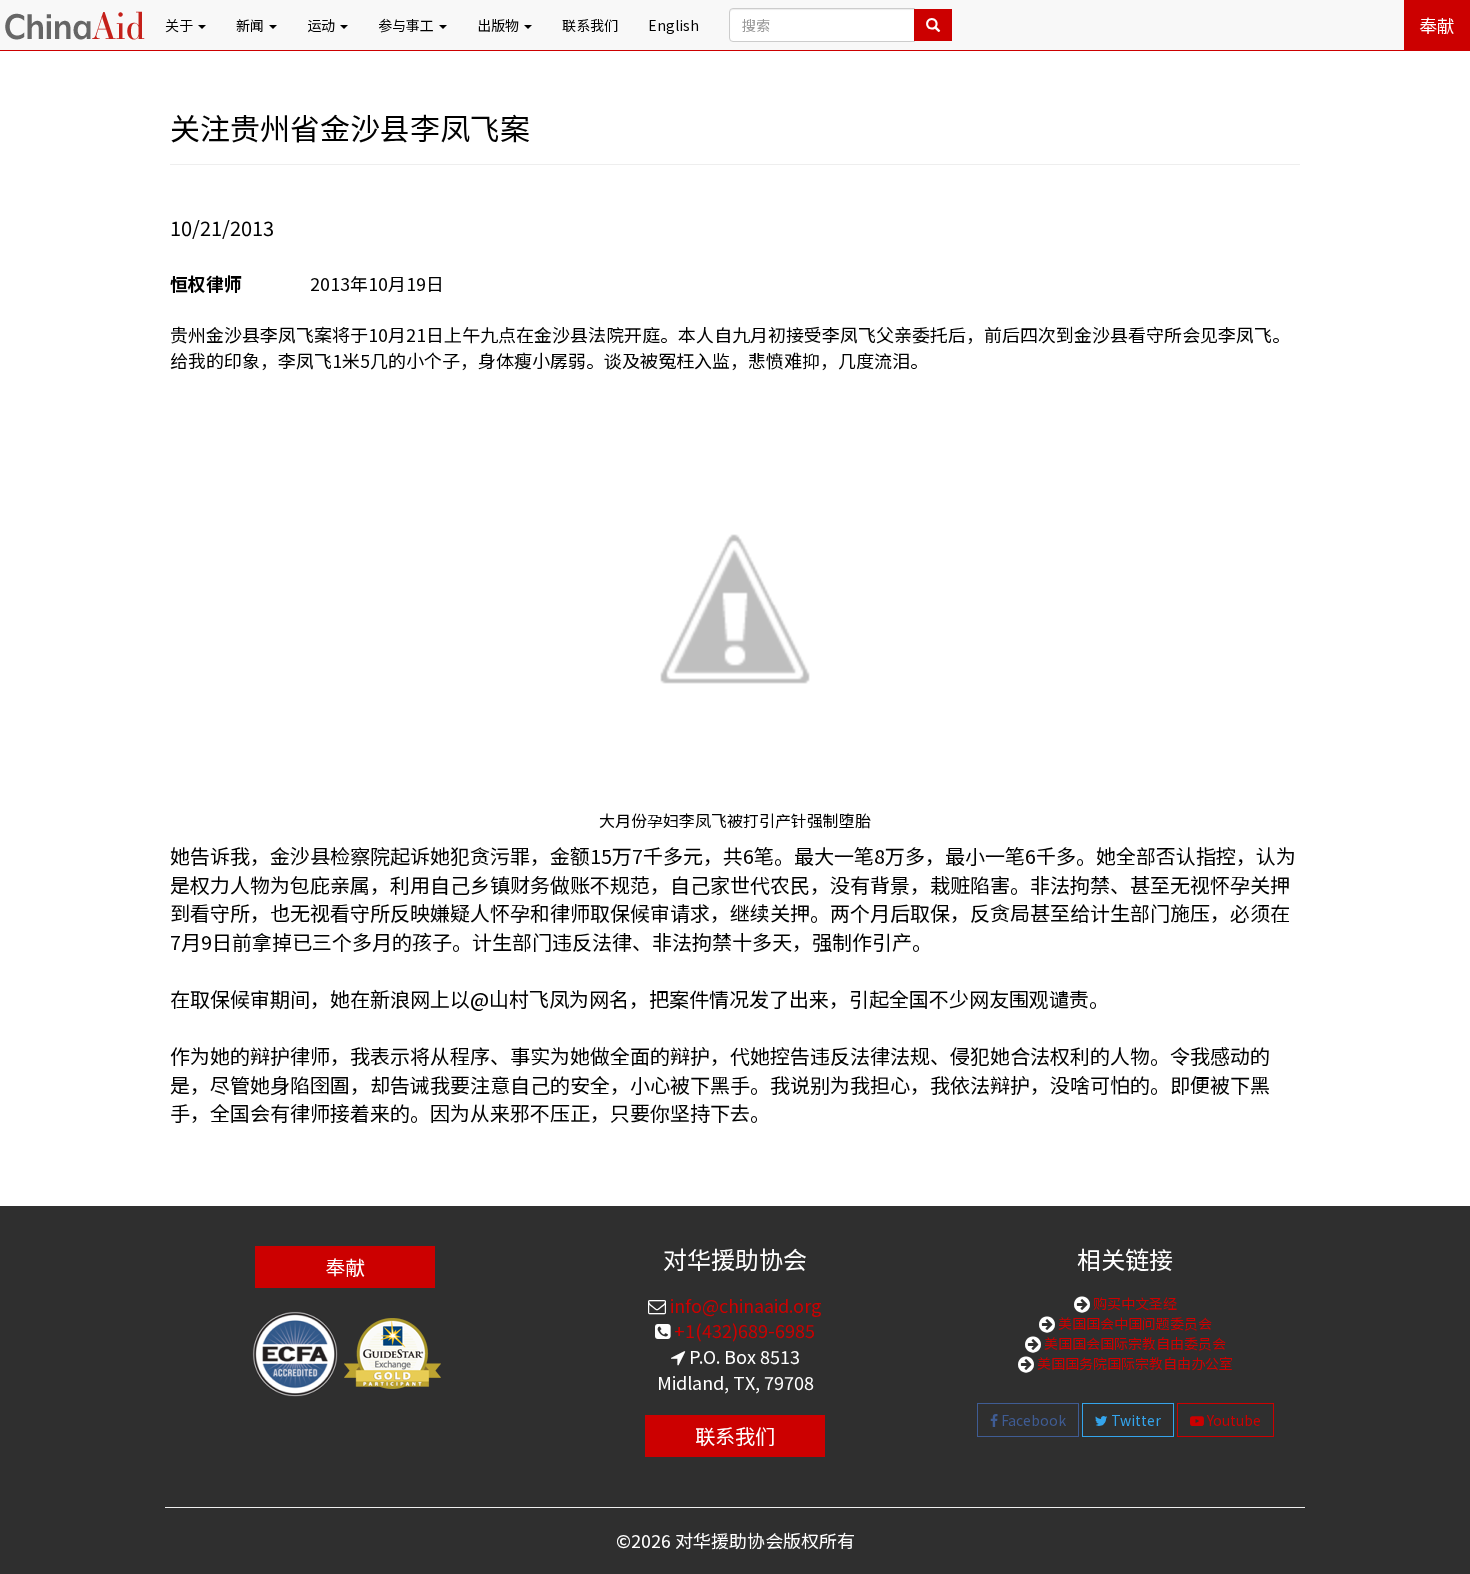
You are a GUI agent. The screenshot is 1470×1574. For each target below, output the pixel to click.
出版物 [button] (499, 25)
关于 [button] (180, 25)
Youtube (1232, 1420)
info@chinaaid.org (744, 1305)
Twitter (1134, 1420)
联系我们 (590, 25)
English (673, 25)
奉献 (1437, 25)
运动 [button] (322, 25)
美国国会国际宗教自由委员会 (1133, 1343)
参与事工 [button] (407, 25)
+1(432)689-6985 (742, 1330)
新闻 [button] (251, 25)
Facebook (1032, 1420)
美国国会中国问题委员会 (1133, 1323)
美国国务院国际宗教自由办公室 (1133, 1363)
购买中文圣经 (1133, 1303)
